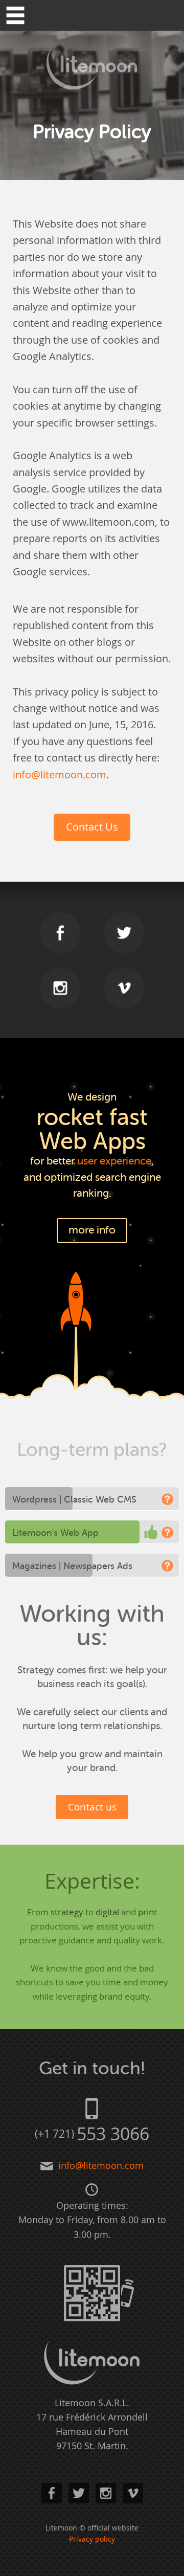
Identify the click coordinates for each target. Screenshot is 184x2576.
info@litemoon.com (60, 775)
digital (107, 1912)
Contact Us (92, 827)
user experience (114, 1161)
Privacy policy (92, 2539)
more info (92, 1230)
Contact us (92, 1807)
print (147, 1912)
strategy (67, 1912)
